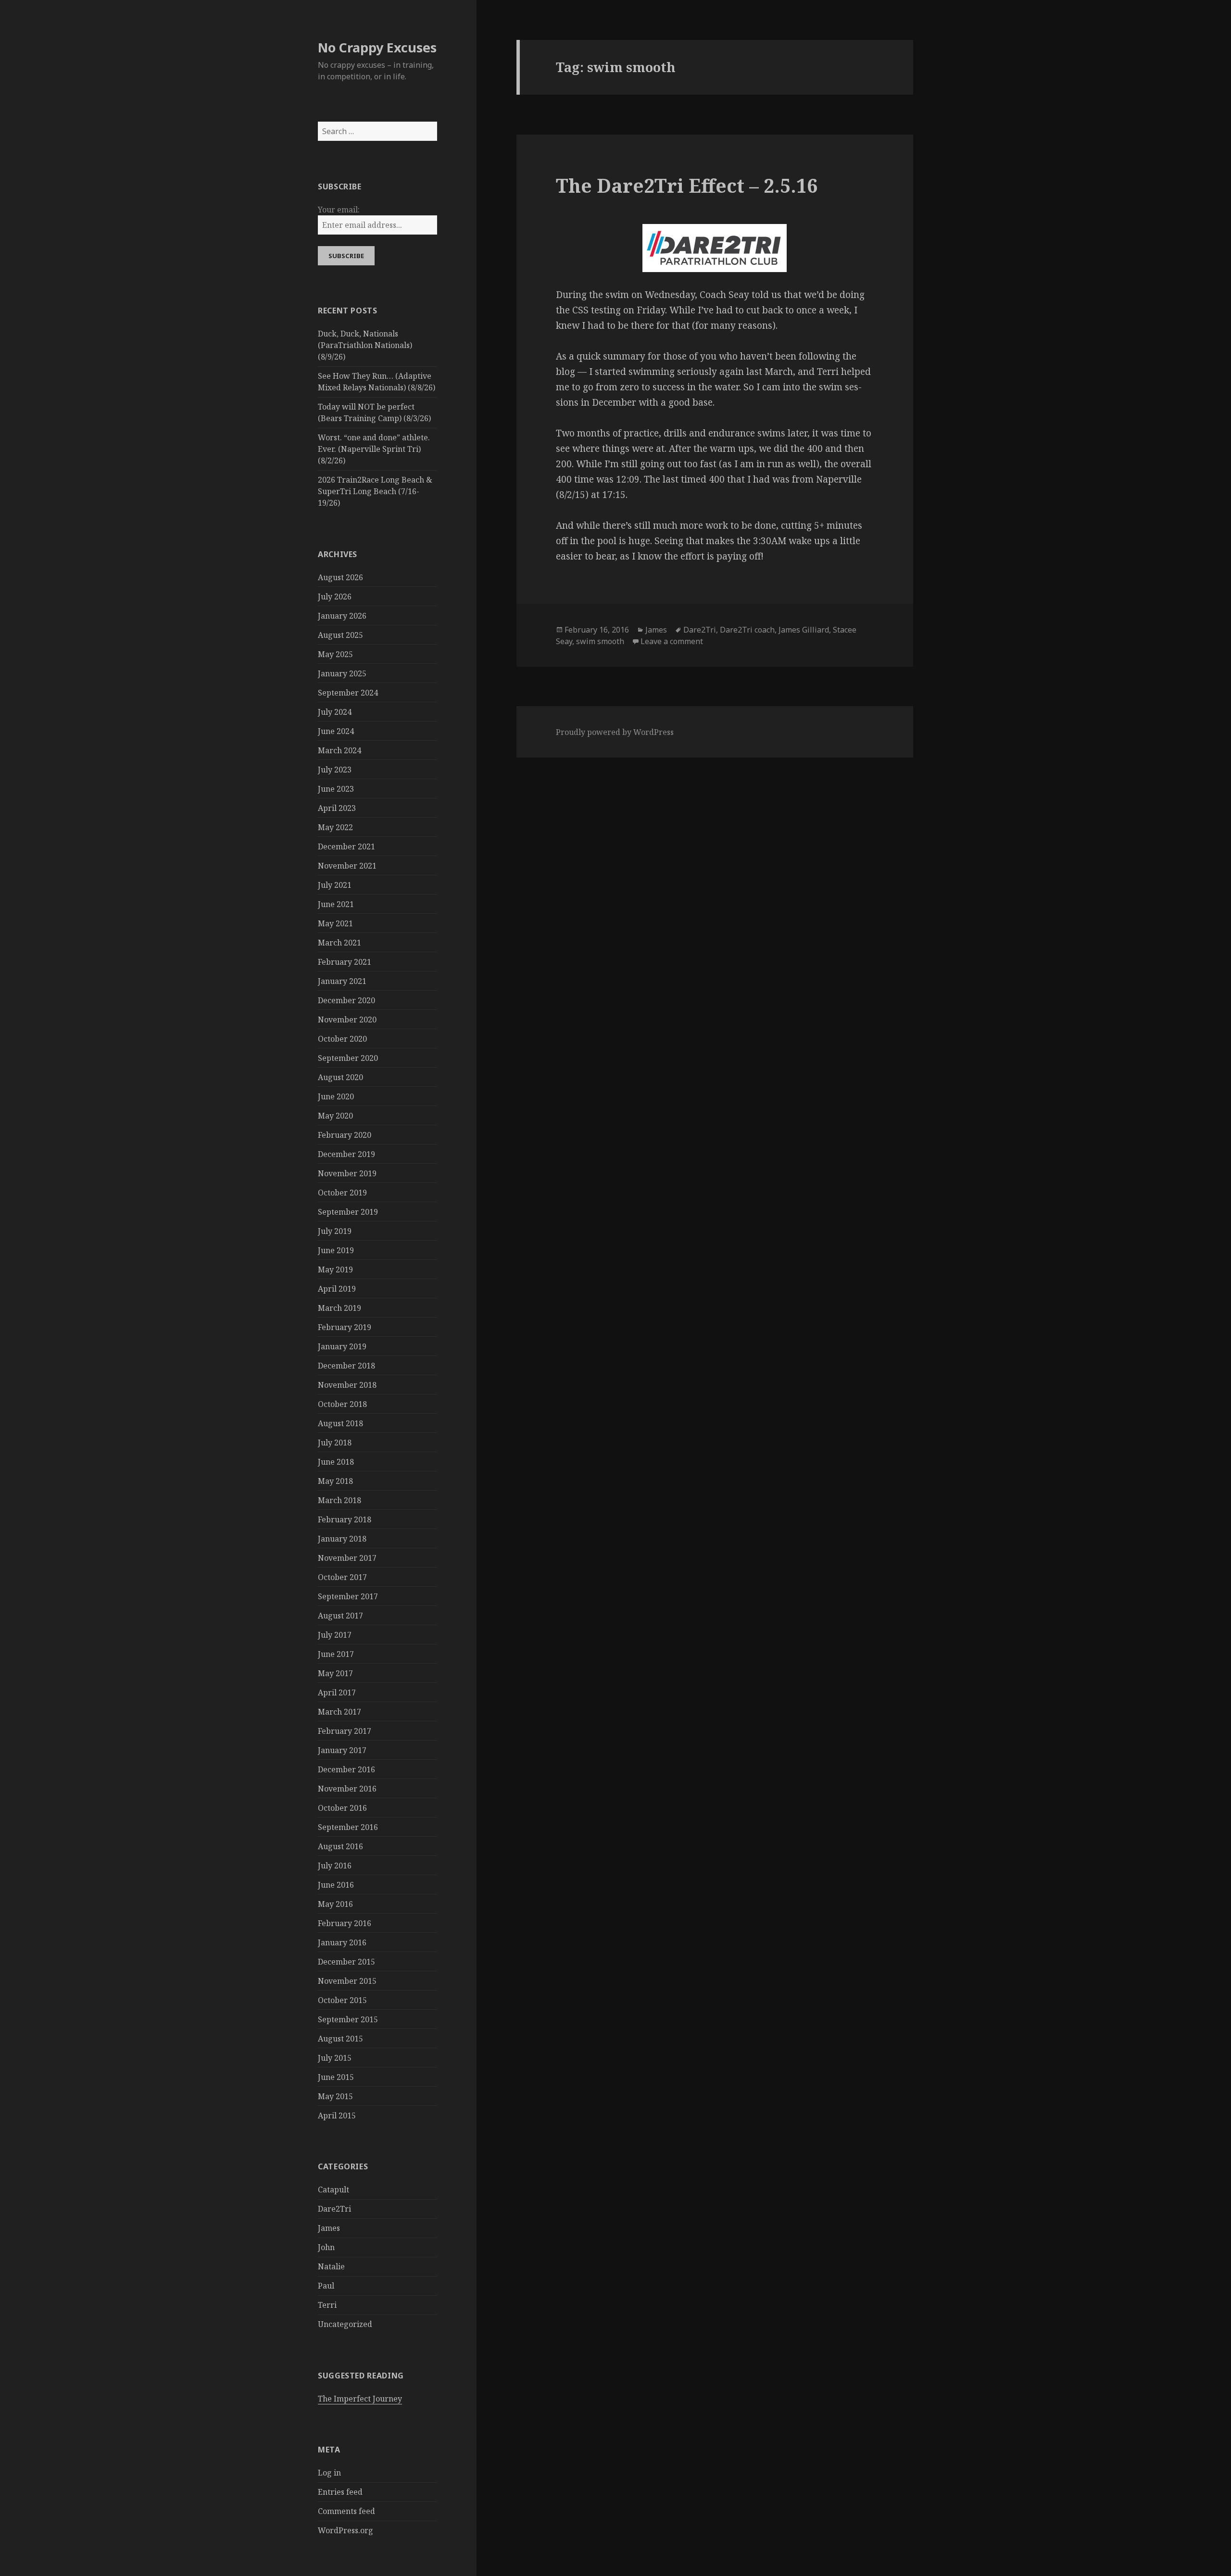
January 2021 (342, 981)
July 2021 (335, 885)
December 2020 (346, 1000)
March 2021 (339, 943)
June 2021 (336, 904)
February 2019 (345, 1327)
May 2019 (335, 1269)
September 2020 (348, 1058)
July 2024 (335, 712)
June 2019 (336, 1250)
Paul (326, 2286)
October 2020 (342, 1039)
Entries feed (340, 2492)
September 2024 (348, 693)
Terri (327, 2305)
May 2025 (335, 654)
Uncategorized (345, 2324)
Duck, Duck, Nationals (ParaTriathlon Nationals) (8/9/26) (365, 345)
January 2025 (342, 673)
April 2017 (337, 1692)
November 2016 (347, 1789)
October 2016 (342, 1808)
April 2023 (337, 808)
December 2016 (346, 1769)
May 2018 (335, 1481)
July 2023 (335, 770)
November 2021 (347, 866)
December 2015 (346, 1962)
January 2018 (342, 1539)
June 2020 (336, 1096)
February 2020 (345, 1135)
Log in (329, 2473)
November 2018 (347, 1385)
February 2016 (345, 1923)
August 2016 (340, 1846)
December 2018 (346, 1366)
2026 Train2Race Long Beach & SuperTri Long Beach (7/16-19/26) (375, 491)
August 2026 (340, 577)
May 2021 (335, 923)
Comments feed (346, 2511)
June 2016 (336, 1885)
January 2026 (342, 616)
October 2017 (342, 1577)
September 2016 (348, 1827)
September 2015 (348, 2019)
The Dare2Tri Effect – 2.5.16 (687, 185)
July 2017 (335, 1635)
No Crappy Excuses (377, 47)
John (326, 2247)
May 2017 (335, 1673)
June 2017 (336, 1654)
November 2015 (347, 1981)
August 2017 (340, 1616)
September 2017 (348, 1596)
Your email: (339, 210)
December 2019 (346, 1154)
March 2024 (339, 750)
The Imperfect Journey (360, 2399)
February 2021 (345, 962)
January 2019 (342, 1346)
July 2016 (335, 1866)
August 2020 (340, 1077)
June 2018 (336, 1462)
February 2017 (345, 1731)
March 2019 (339, 1308)
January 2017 (342, 1750)
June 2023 (336, 789)
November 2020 (347, 1020)
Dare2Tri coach (747, 630)
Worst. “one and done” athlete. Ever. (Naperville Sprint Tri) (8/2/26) (374, 449)
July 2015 (335, 2058)
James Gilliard (804, 630)
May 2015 (335, 2096)
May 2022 (335, 827)
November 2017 (347, 1558)
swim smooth (600, 641)
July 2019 (335, 1231)
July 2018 (335, 1443)
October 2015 (342, 2000)
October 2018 (342, 1404)
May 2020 (335, 1116)
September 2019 (348, 1212)
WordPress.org (345, 2530)
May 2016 (335, 1904)
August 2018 (340, 1423)
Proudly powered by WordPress (615, 732)
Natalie (331, 2266)
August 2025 (340, 635)
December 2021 (346, 846)
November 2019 (347, 1173)
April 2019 (337, 1289)
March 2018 (339, 1500)
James (329, 2228)
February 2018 (345, 1519)
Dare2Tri (334, 2209)
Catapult (333, 2190)
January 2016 (342, 1942)
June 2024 (336, 731)
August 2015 (340, 2039)
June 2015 (336, 2077)
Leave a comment (672, 641)
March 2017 (339, 1712)
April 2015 (337, 2116)
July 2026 (335, 597)
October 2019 (342, 1193)
